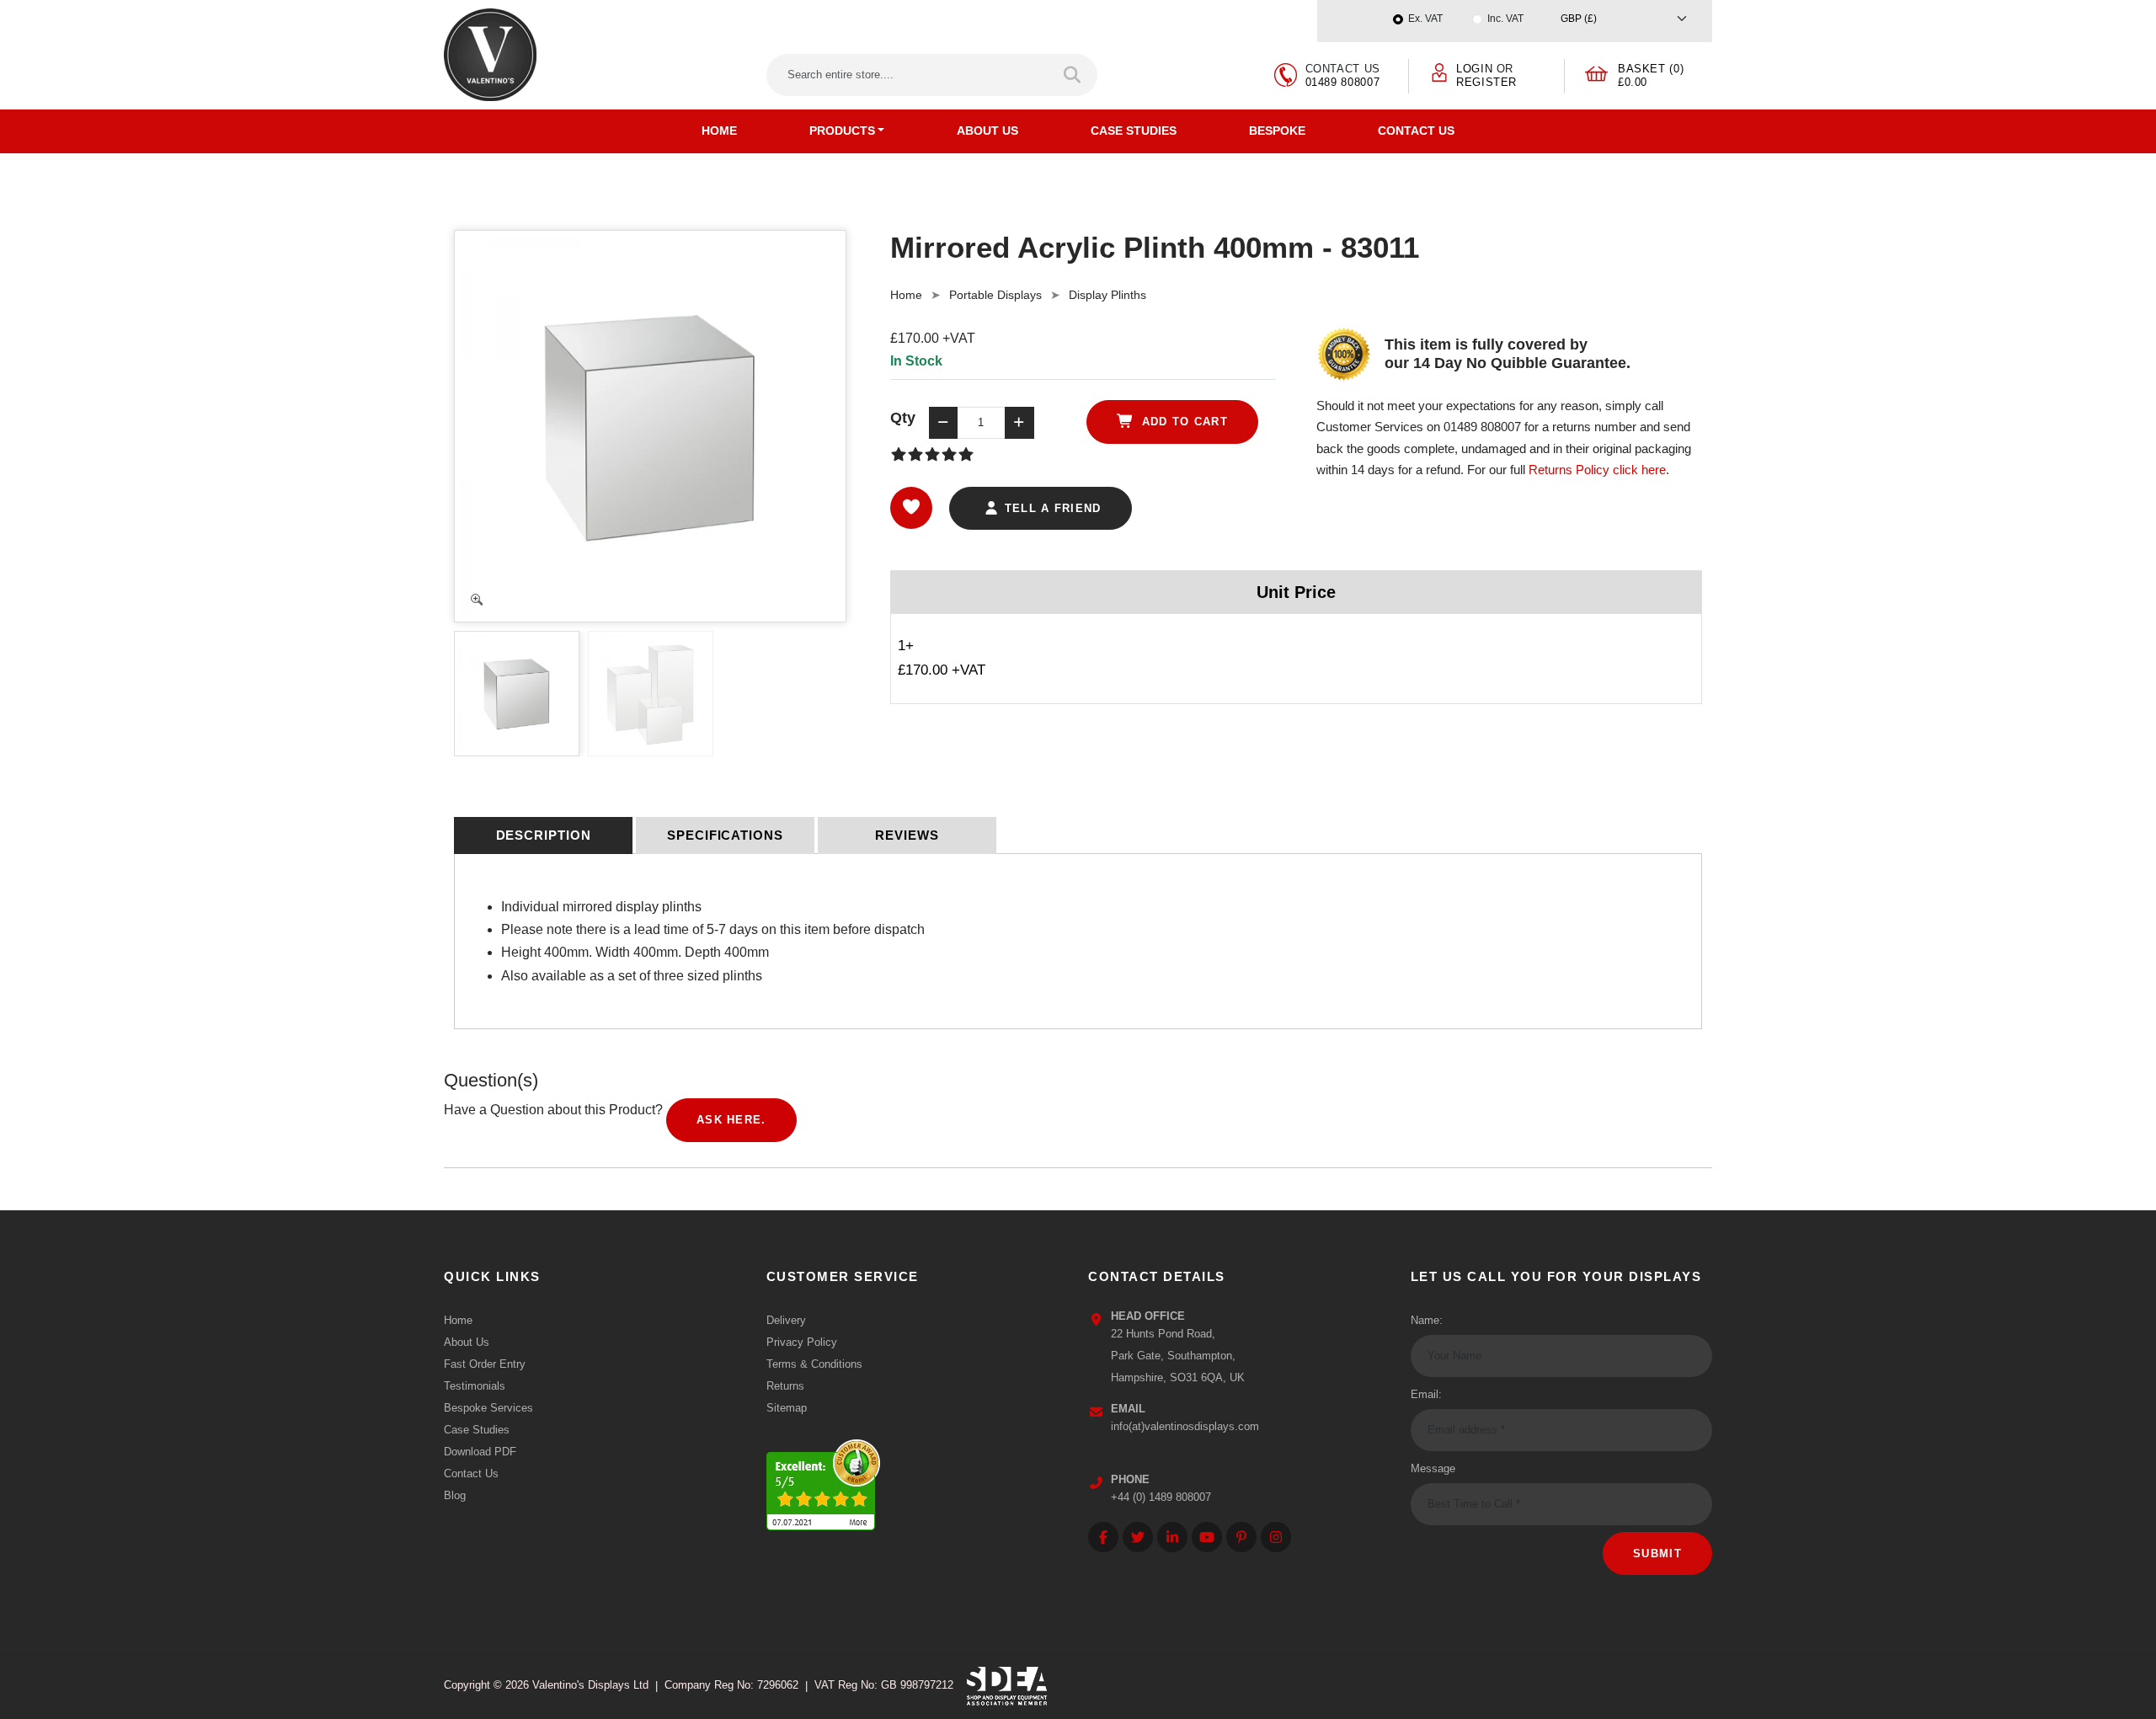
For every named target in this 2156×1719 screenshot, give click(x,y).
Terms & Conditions (814, 1364)
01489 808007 (1343, 82)
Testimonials (475, 1386)
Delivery (786, 1320)
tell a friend (1050, 508)
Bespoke (1277, 131)
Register (1486, 82)
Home (719, 131)
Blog (455, 1495)
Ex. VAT (1425, 19)
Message (1433, 1468)
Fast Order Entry (485, 1364)
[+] (1019, 423)
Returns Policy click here (1597, 470)
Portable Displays (995, 295)
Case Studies (1134, 131)
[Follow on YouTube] (1207, 1537)
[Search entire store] (1073, 75)
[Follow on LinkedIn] (1172, 1537)
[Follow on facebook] (1103, 1537)
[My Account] (1439, 71)
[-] (943, 423)
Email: (1426, 1394)
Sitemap (787, 1408)
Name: (1427, 1320)
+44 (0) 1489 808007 (1161, 1497)
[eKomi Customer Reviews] (823, 1480)
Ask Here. (731, 1120)
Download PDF (480, 1452)
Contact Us (1416, 131)
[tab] (543, 835)
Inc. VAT (1505, 19)
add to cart (1182, 422)
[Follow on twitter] (1138, 1537)
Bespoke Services (488, 1408)
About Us (987, 131)
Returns (785, 1386)
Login (1474, 69)
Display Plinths (1107, 295)
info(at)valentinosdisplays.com (1185, 1426)
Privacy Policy (802, 1342)
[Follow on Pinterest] (1241, 1537)
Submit (1657, 1554)
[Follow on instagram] (1276, 1537)
